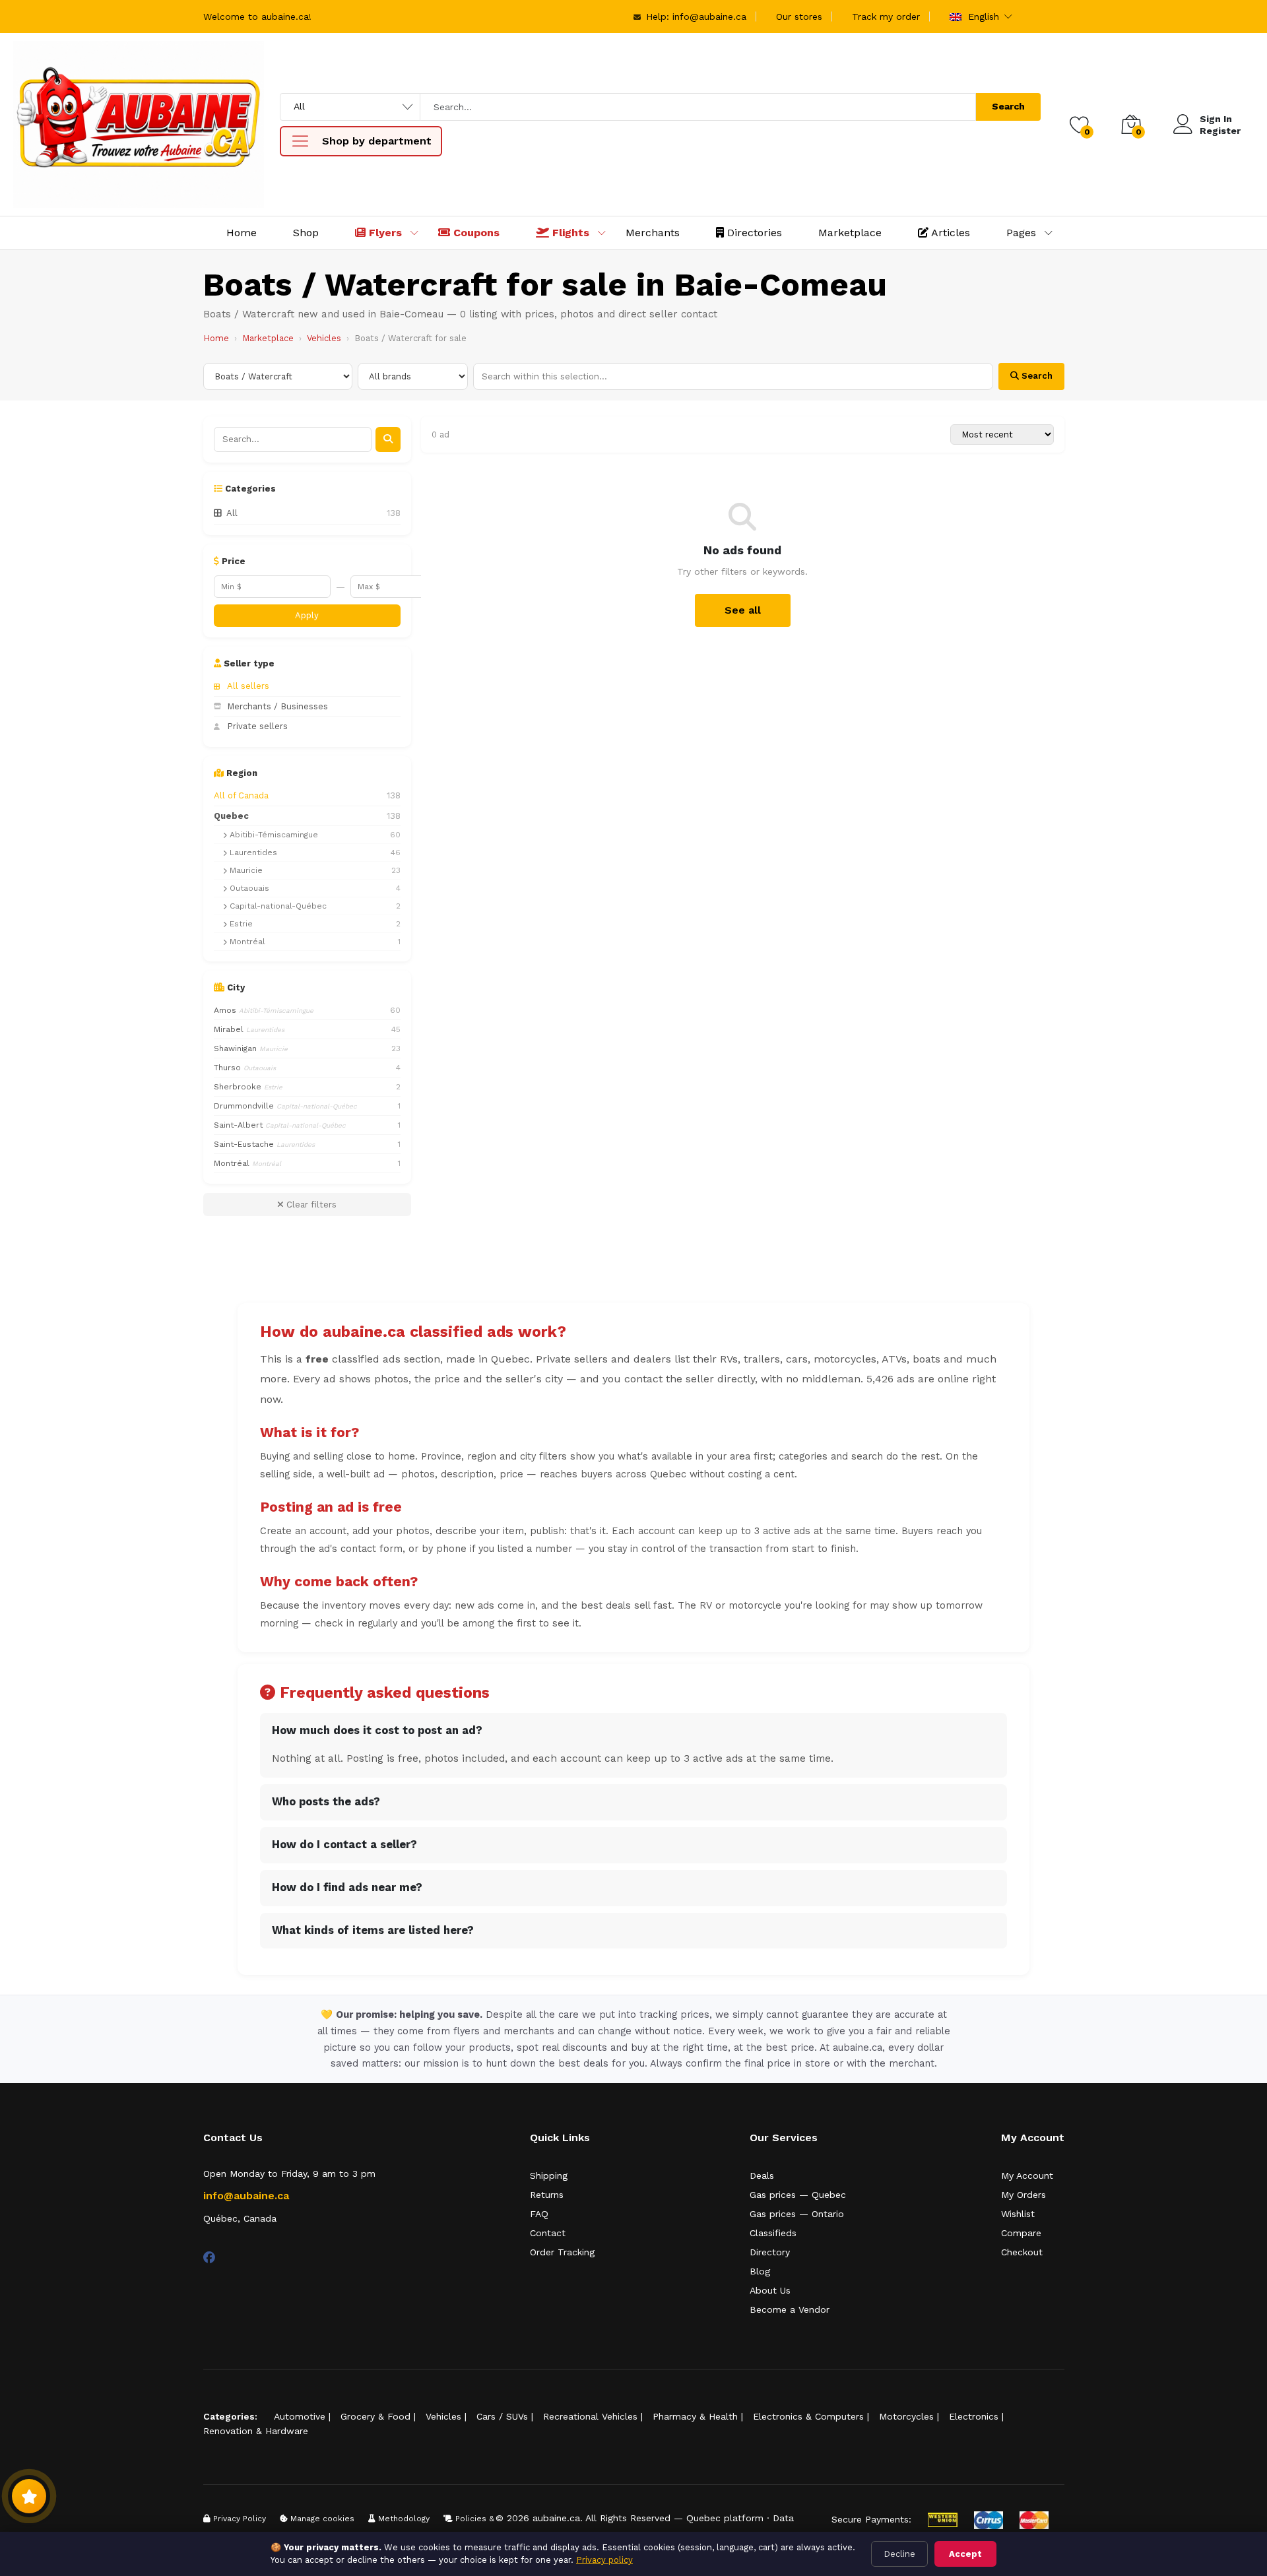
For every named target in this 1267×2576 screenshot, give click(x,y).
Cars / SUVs (502, 2416)
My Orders (1023, 2195)
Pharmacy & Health (695, 2416)
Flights (569, 233)
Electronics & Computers (808, 2416)
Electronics (974, 2416)
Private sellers (257, 726)
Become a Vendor (790, 2309)
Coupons (475, 233)
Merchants (653, 233)
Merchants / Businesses (277, 706)
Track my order (886, 16)
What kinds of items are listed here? (373, 1930)
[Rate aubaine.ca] (29, 2496)
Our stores (799, 16)
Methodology (403, 2519)
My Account (1027, 2175)
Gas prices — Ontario (797, 2214)
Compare (1021, 2233)
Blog (760, 2271)
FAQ (539, 2214)
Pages (1021, 233)
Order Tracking (562, 2252)
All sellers (248, 686)
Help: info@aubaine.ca (695, 16)
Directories (753, 233)
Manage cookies (321, 2519)
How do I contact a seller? (344, 1845)
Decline (899, 2554)
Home (242, 233)
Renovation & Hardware (256, 2431)
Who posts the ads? (326, 1802)
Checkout (1022, 2252)
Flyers (384, 233)
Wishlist (1018, 2214)
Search (1008, 106)
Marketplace (850, 233)
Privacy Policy (238, 2519)
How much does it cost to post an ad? (377, 1730)
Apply (307, 615)
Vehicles (324, 338)
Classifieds (773, 2233)
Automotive (300, 2416)
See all (743, 610)
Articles (949, 233)
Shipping (549, 2175)
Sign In (1216, 119)
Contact (548, 2233)
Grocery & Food (375, 2416)
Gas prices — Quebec (798, 2195)
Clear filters (310, 1205)
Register (1220, 131)
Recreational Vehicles (590, 2416)
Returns (547, 2195)
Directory (770, 2252)
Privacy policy (604, 2560)
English (982, 16)
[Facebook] (209, 2258)
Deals (762, 2175)
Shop (306, 233)
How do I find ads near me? (347, 1887)
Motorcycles (906, 2416)
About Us (770, 2290)
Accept (965, 2554)
